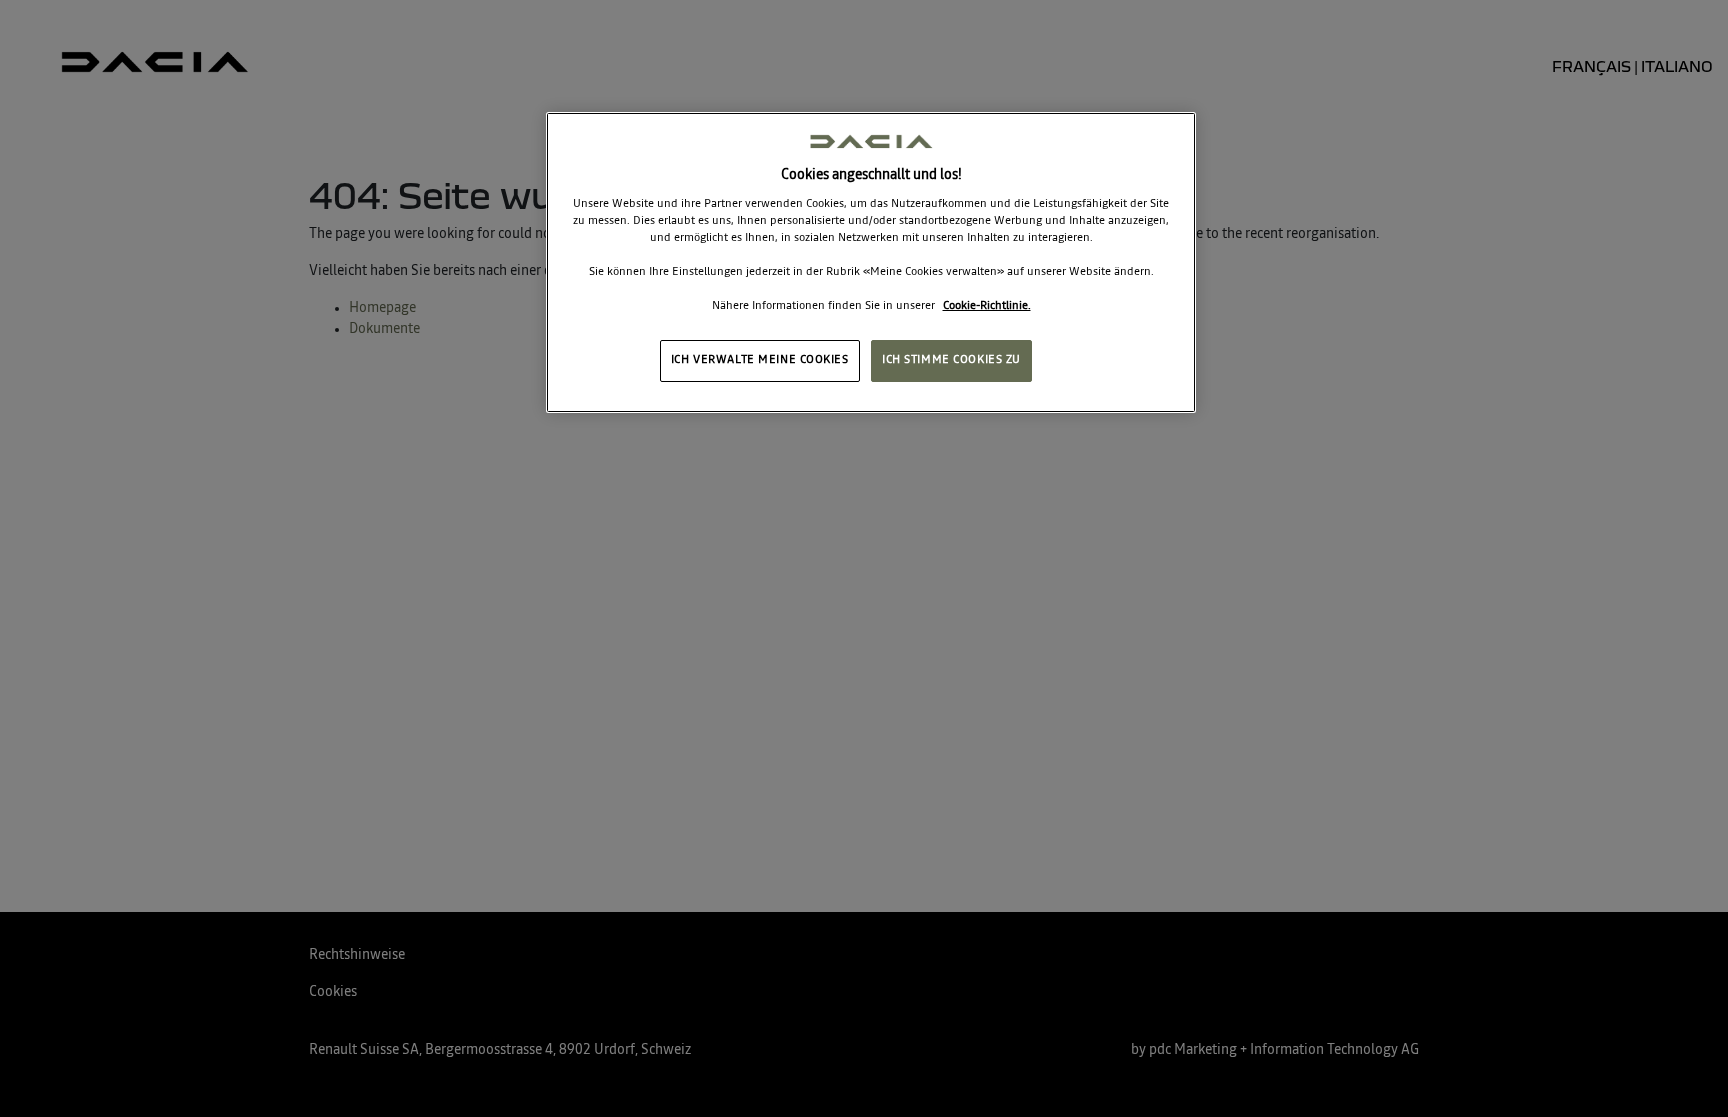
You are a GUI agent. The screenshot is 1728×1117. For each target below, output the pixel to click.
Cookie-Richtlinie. (987, 306)
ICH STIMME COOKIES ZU (951, 360)
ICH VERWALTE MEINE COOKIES (760, 360)
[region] (871, 262)
